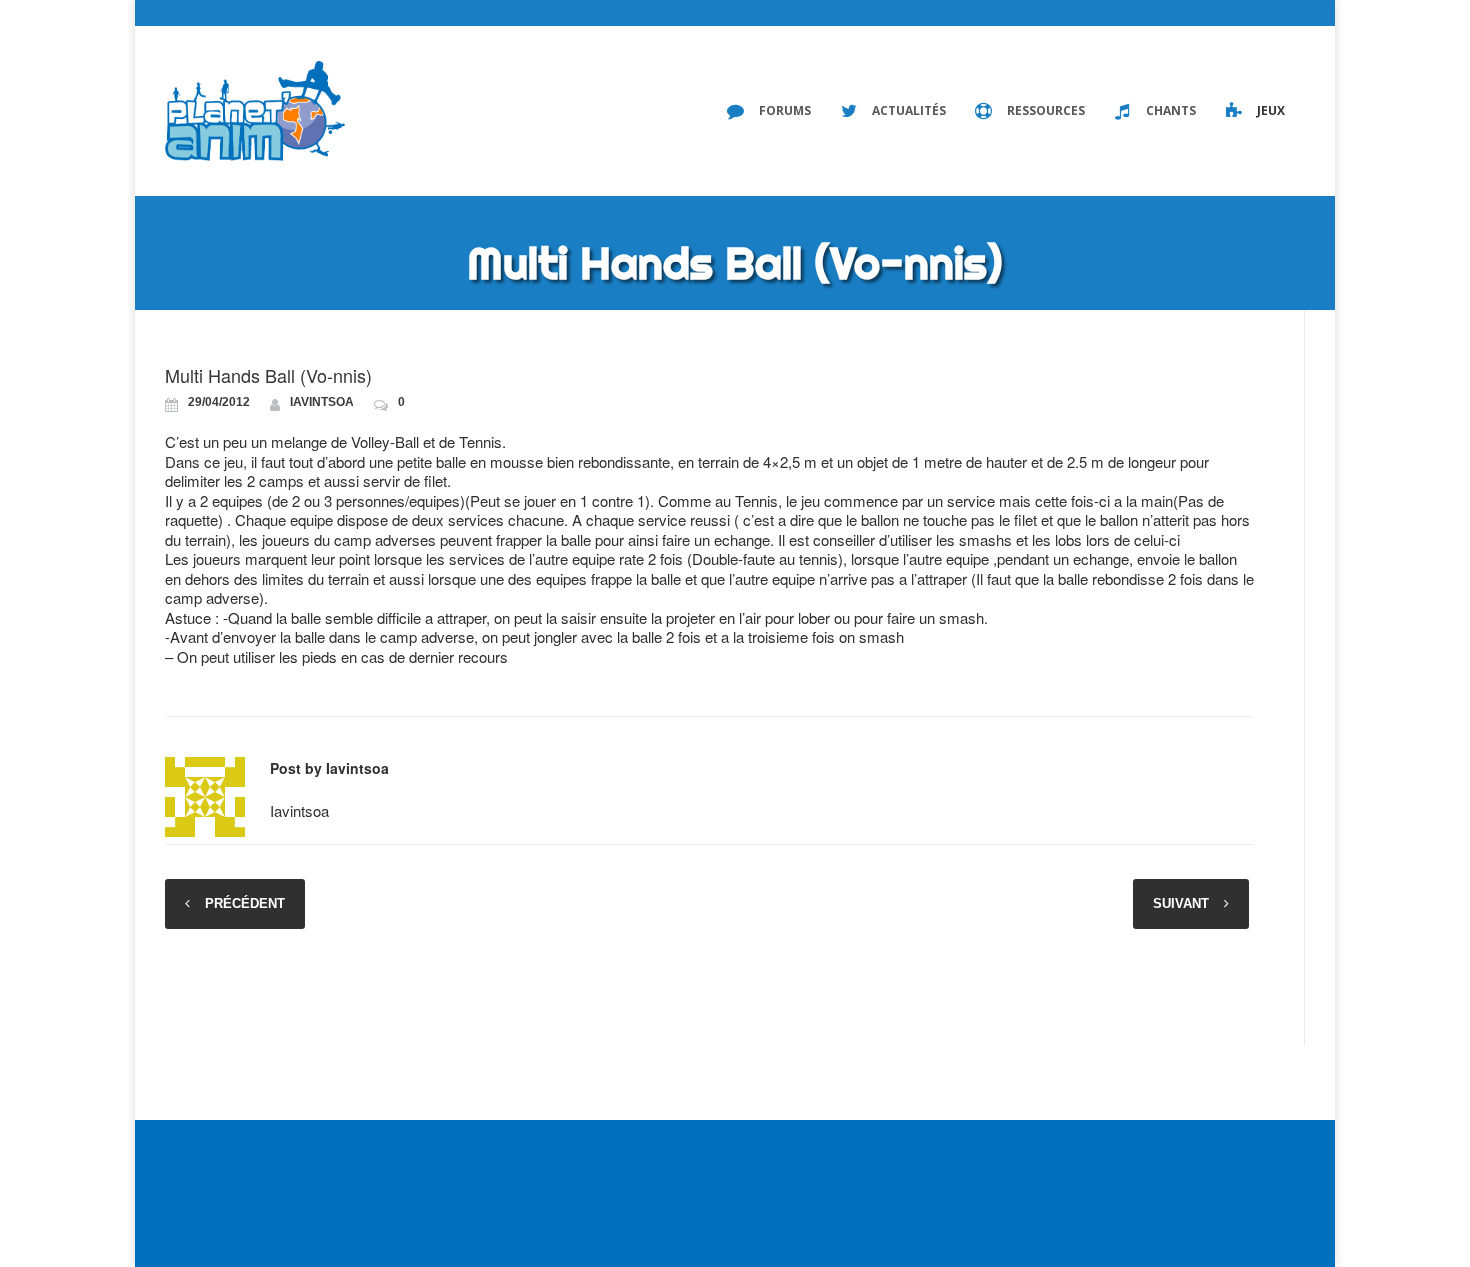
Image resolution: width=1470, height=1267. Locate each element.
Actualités (909, 110)
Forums (785, 110)
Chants (1171, 110)
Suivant (1181, 903)
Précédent (245, 903)
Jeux (1271, 110)
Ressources (1046, 110)
